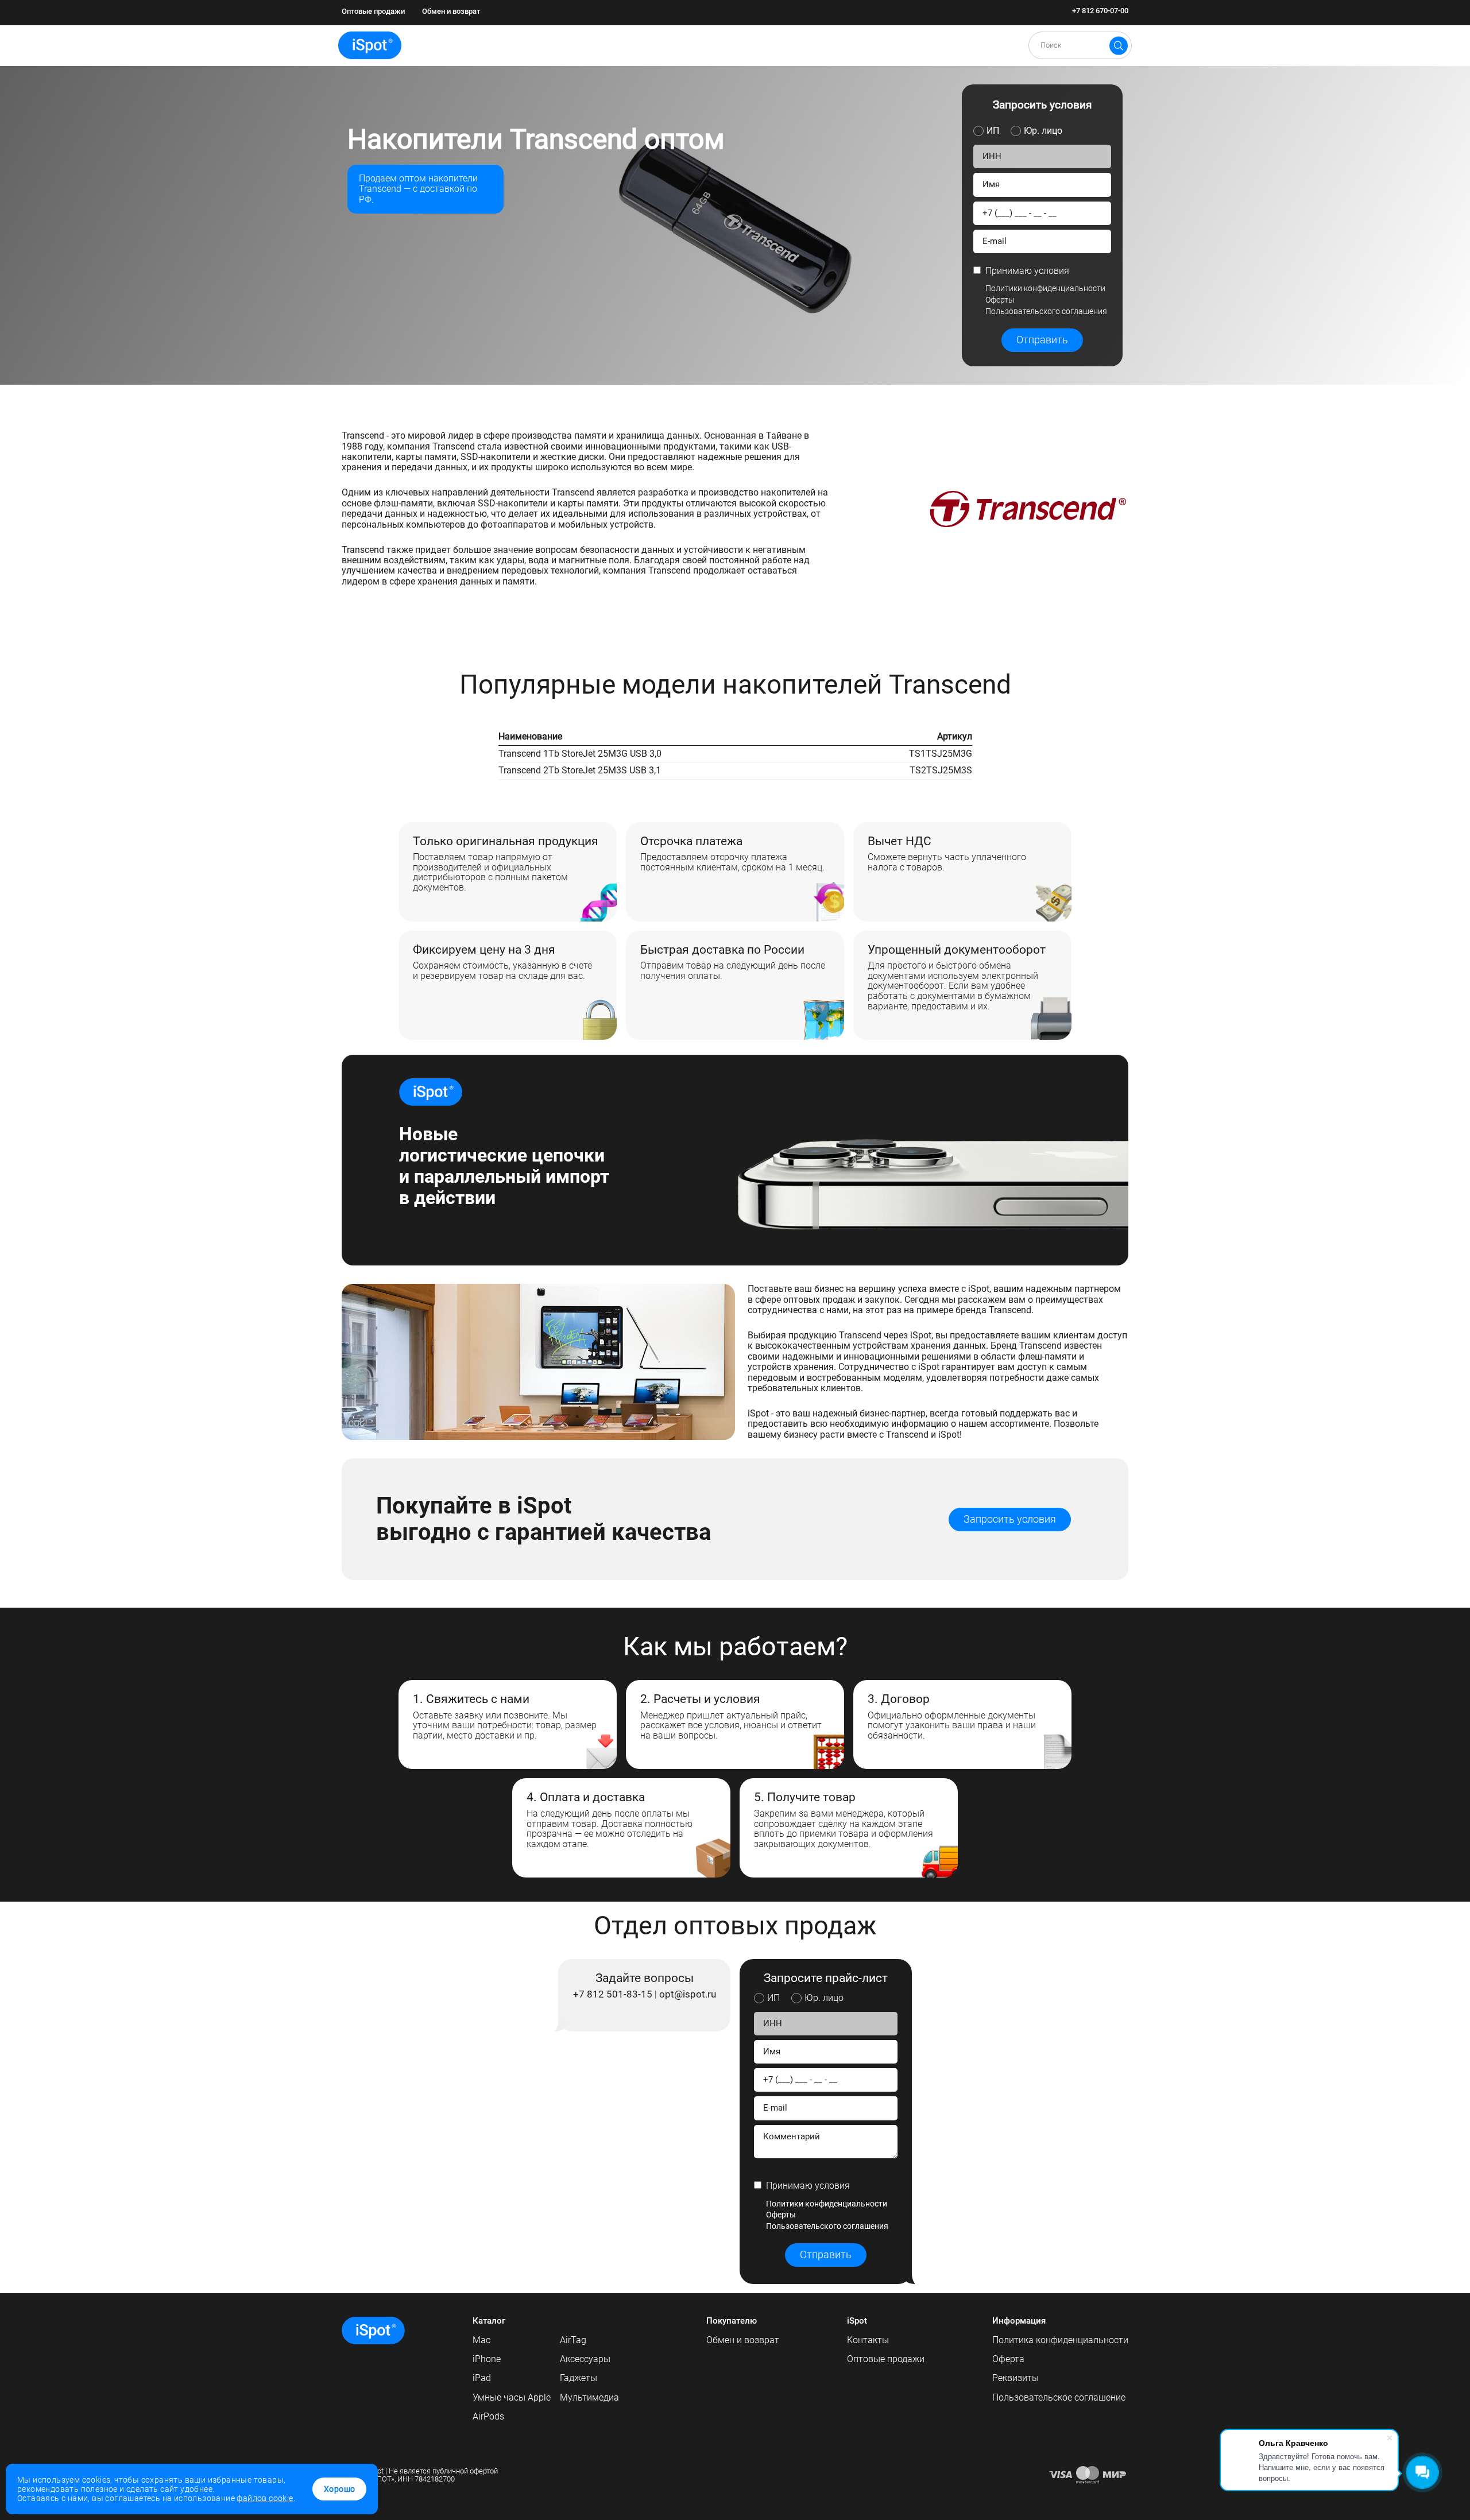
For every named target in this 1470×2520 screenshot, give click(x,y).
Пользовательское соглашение (1059, 2397)
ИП (993, 131)
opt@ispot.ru (688, 1995)
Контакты (868, 2340)
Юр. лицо (1043, 131)
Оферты (1000, 300)
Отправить (1042, 340)
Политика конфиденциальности (1060, 2340)
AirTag (573, 2340)
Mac (481, 2340)
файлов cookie (265, 2498)
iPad (482, 2378)
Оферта (1008, 2359)
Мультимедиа (589, 2397)
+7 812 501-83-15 (613, 1995)
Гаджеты (579, 2378)
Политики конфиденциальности (1045, 288)
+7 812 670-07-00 (1100, 11)
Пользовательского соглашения (1046, 311)
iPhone (487, 2359)
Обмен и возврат (451, 11)
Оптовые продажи (373, 11)
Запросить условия (1010, 1519)
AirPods (488, 2416)
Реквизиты (1016, 2378)
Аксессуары (585, 2359)
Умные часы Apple (512, 2397)
